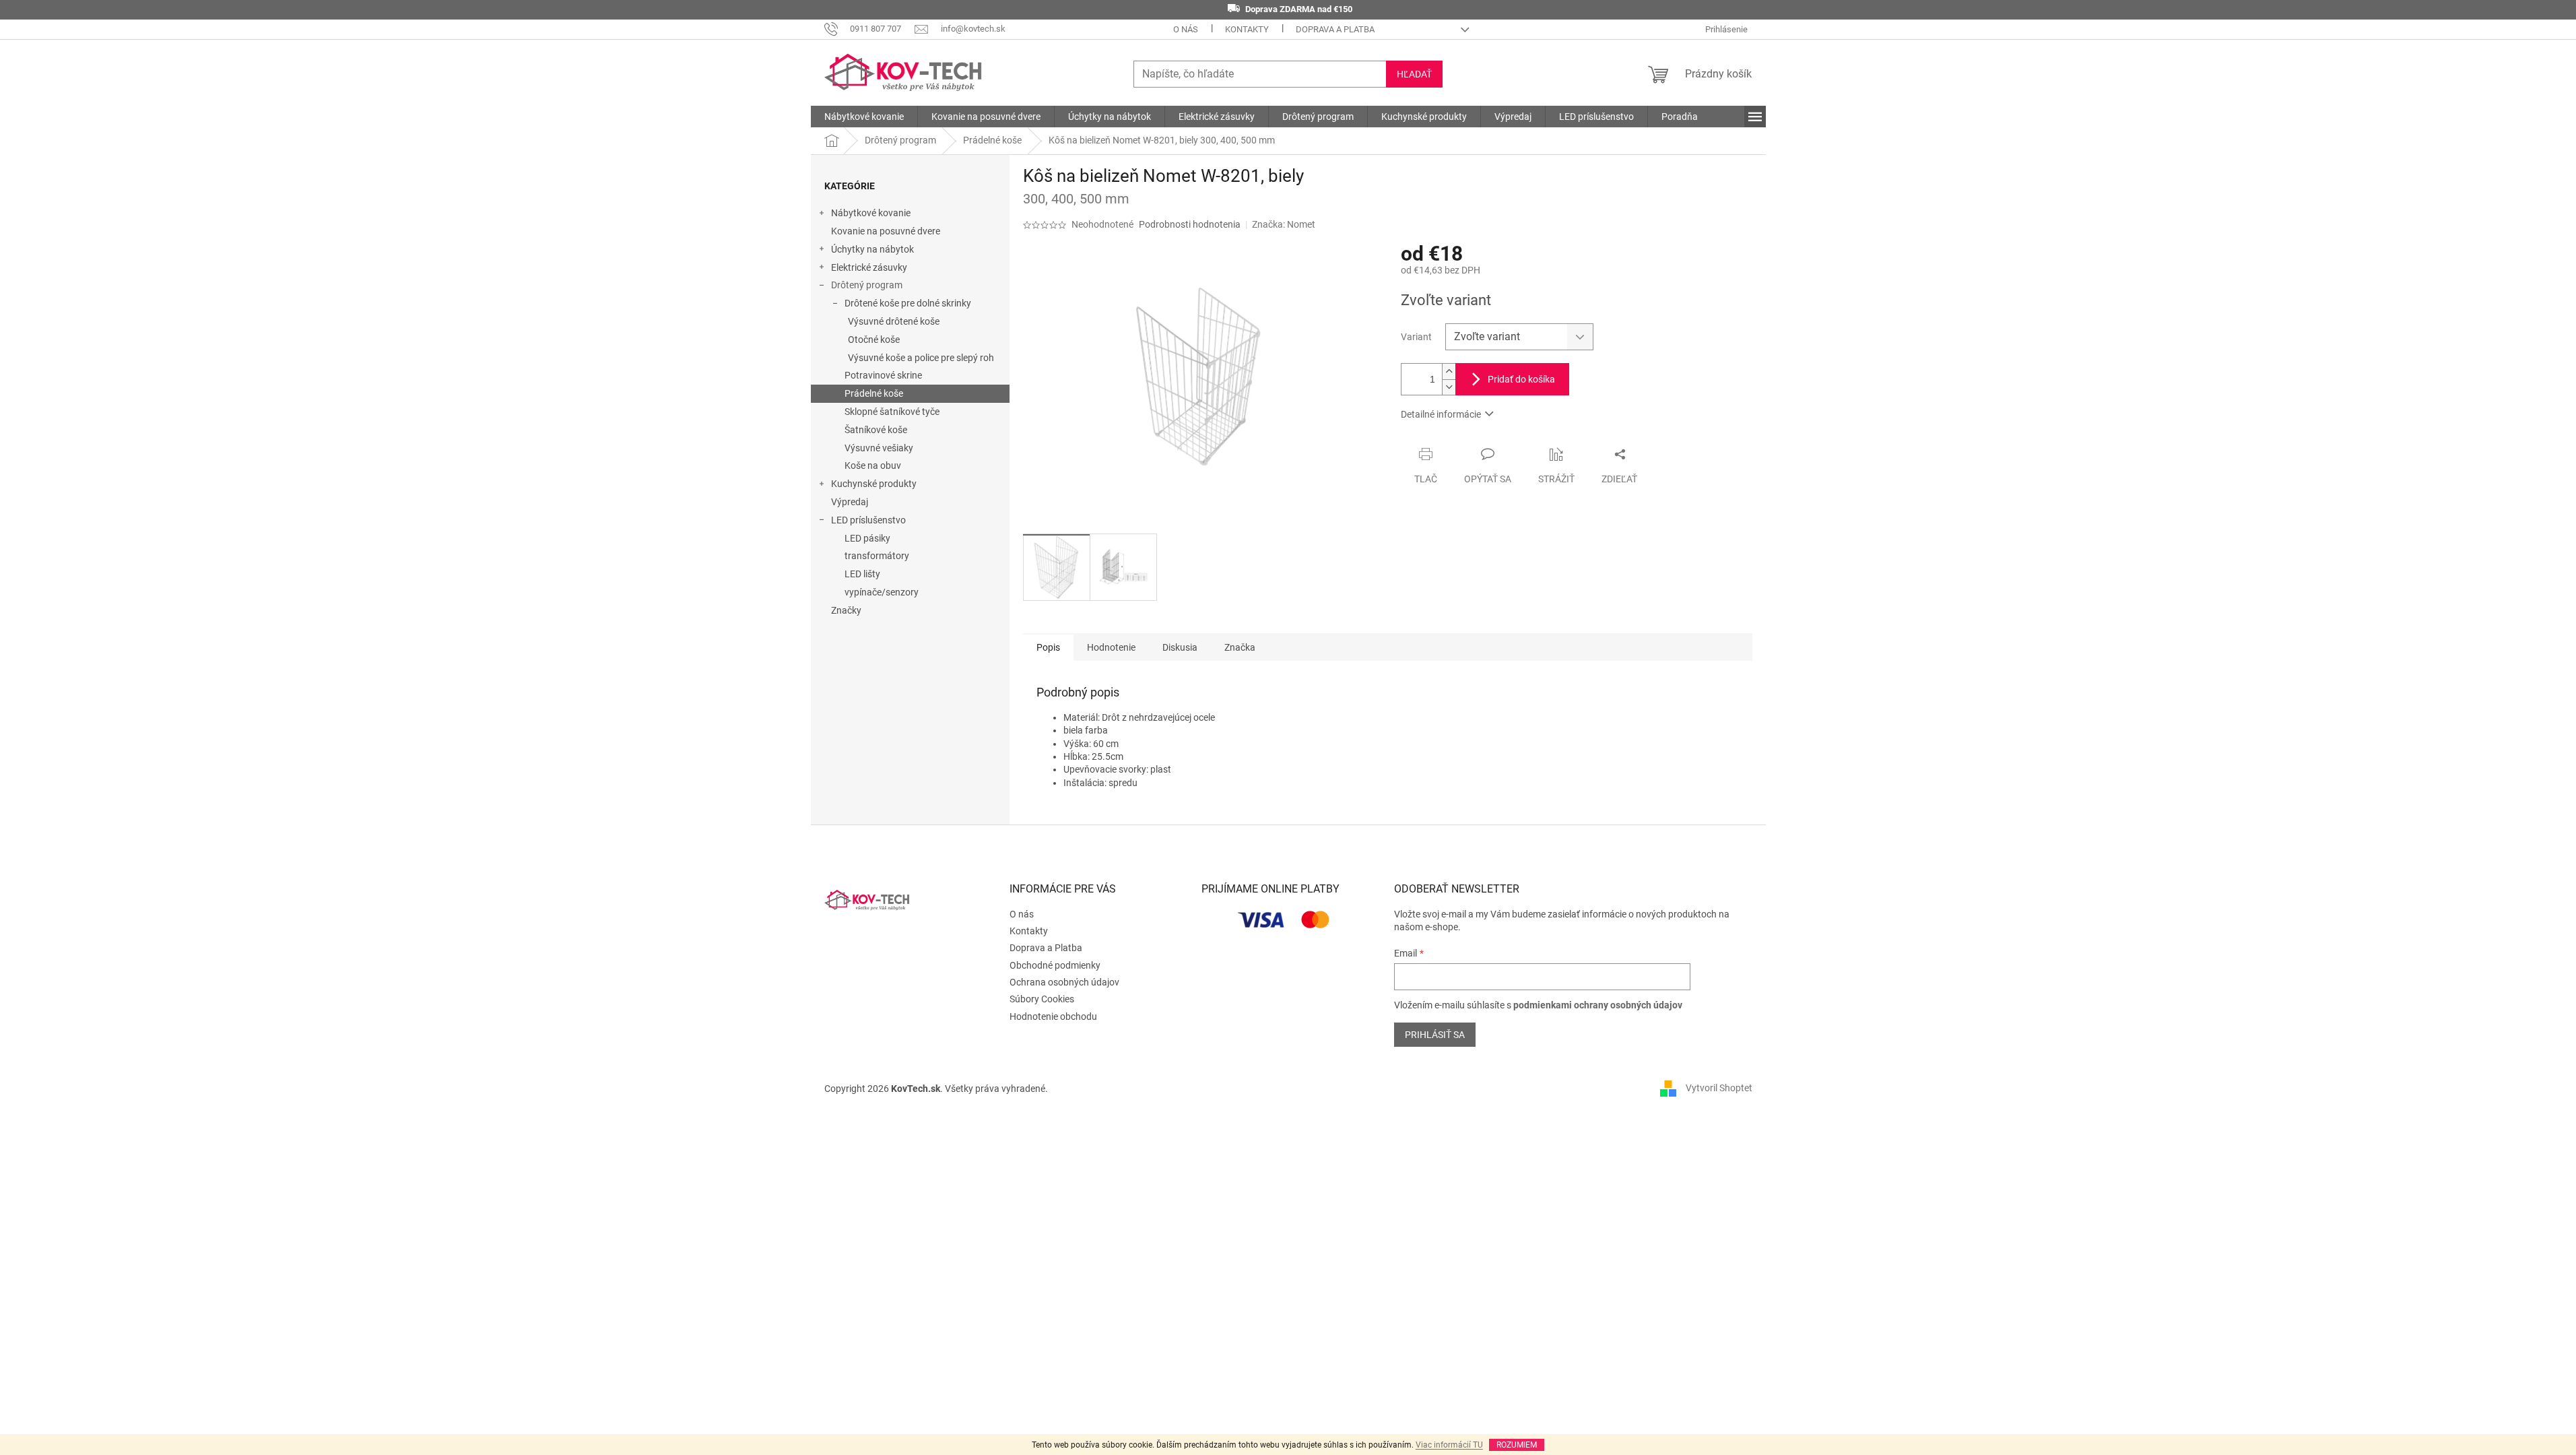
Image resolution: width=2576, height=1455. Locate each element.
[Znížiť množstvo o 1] (1449, 387)
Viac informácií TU (1449, 1445)
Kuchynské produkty (874, 484)
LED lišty (862, 574)
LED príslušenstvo (868, 520)
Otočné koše (874, 339)
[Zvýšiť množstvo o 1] (1449, 371)
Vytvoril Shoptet (1719, 1088)
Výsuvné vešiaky (879, 448)
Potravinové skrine (883, 375)
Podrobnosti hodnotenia (1190, 224)
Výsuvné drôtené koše (894, 321)
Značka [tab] (1240, 647)
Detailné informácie (1441, 414)
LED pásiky (867, 538)
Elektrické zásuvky (869, 267)
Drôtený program (867, 285)
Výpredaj (850, 502)
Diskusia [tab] (1180, 647)
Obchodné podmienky (1055, 965)
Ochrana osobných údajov (1064, 982)
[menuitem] (864, 117)
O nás (1186, 29)
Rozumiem (1517, 1445)
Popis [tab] (1048, 647)
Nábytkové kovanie (871, 213)
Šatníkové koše (876, 430)
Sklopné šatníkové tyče (892, 412)
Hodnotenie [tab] (1111, 647)
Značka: (1284, 224)
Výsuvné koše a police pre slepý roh (921, 358)
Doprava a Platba (1335, 29)
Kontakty (1247, 29)
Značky (846, 610)
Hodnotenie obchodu (1053, 1016)
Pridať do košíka (1521, 379)
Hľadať (1414, 74)
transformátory (877, 556)
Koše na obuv (873, 465)
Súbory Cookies (1042, 999)
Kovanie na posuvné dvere (886, 231)
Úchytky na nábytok (872, 249)
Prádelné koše (874, 393)
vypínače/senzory (882, 592)
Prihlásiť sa (1435, 1035)
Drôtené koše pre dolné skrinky (908, 303)
